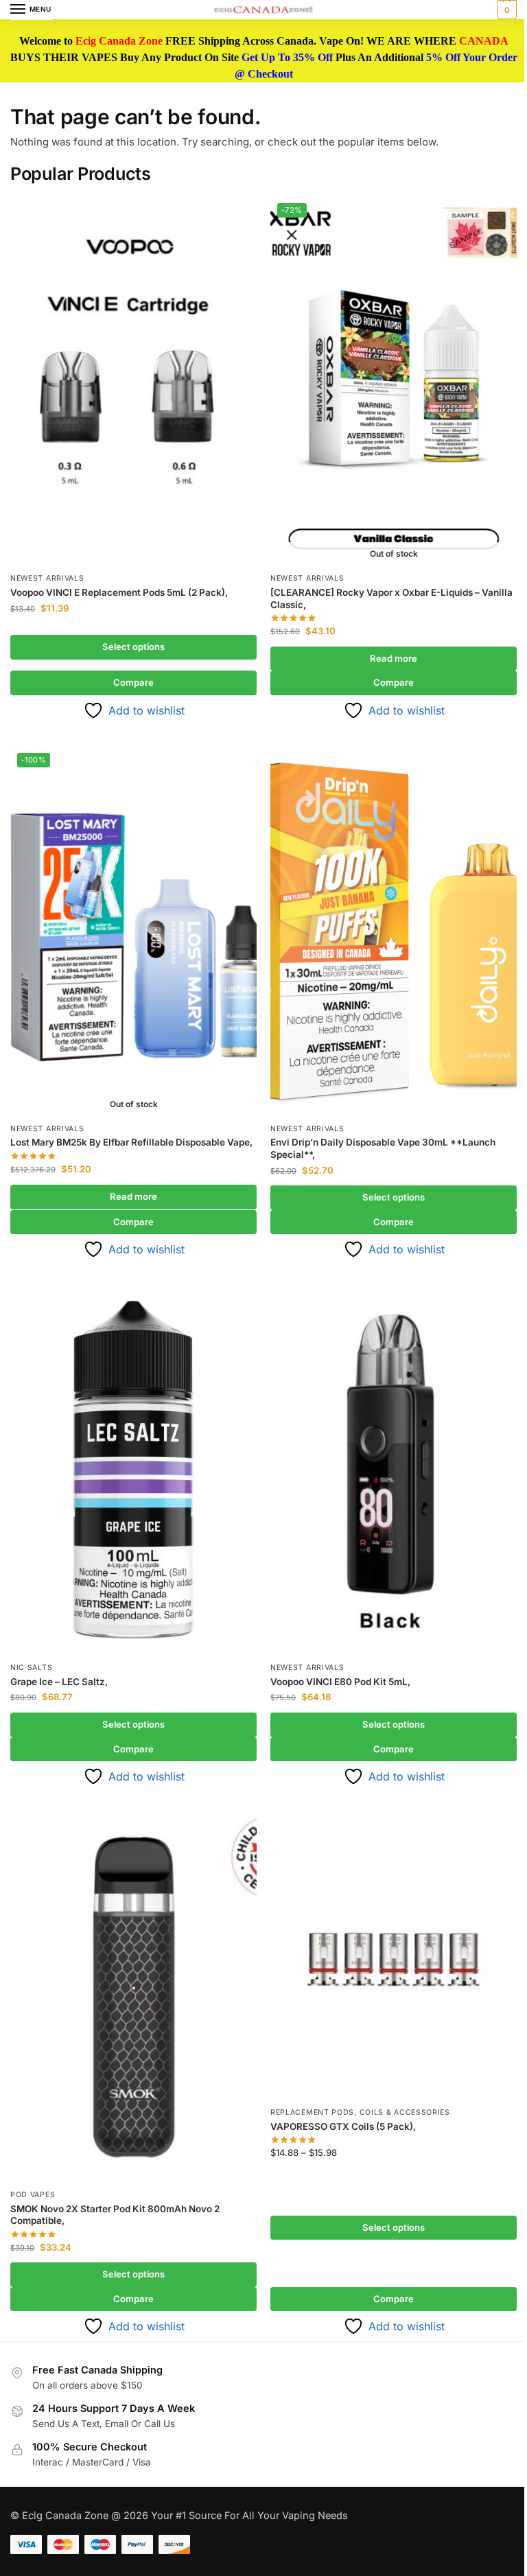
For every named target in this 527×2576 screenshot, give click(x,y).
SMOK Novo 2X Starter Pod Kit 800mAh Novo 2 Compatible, (115, 2215)
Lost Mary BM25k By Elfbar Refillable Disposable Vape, (131, 1142)
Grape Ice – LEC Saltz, (59, 1682)
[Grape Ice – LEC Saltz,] (133, 1470)
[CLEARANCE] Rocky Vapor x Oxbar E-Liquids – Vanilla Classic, (391, 599)
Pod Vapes (33, 2195)
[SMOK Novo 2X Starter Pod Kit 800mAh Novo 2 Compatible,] (133, 1997)
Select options (133, 647)
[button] (505, 10)
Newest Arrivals (47, 578)
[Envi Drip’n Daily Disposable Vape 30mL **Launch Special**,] (394, 931)
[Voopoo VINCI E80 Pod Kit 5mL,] (394, 1470)
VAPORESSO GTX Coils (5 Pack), (343, 2126)
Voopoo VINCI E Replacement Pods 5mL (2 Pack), (119, 592)
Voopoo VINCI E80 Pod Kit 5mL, (340, 1682)
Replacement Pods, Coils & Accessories (360, 2112)
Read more (394, 658)
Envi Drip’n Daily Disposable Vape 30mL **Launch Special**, (383, 1148)
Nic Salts (31, 1668)
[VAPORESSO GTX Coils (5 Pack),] (394, 1956)
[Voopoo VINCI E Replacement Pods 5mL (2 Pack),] (133, 381)
